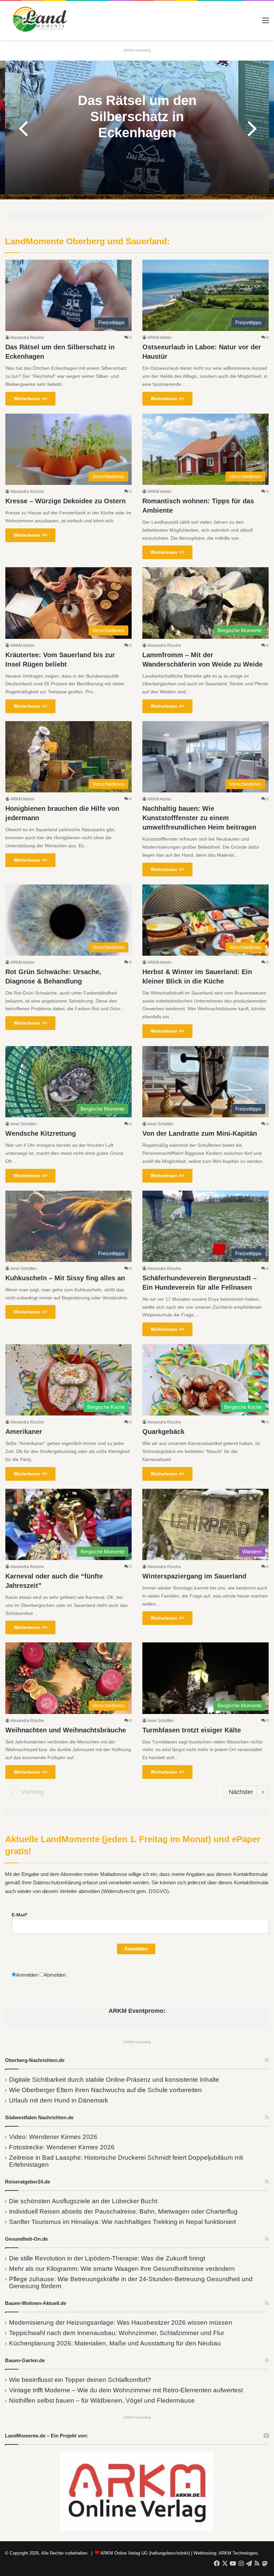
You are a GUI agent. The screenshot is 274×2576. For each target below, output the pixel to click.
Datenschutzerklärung (57, 1882)
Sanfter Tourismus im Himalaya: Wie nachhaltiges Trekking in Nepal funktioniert (122, 2222)
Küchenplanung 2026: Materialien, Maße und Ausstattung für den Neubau (115, 2343)
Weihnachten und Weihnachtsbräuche (66, 1730)
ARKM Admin (159, 338)
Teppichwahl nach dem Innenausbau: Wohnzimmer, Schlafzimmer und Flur (117, 2333)
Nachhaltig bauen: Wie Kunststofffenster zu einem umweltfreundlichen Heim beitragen (199, 818)
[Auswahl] (266, 23)
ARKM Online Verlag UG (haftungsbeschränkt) (145, 2553)
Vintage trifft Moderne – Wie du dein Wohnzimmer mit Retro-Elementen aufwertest (126, 2390)
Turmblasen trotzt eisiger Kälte (192, 1730)
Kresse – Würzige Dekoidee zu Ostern (65, 501)
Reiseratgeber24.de (28, 2182)
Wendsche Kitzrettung (41, 1133)
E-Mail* (20, 1915)
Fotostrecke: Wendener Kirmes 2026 (62, 2147)
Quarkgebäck (163, 1432)
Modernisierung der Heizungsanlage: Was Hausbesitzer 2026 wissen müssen (121, 2323)
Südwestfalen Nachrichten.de (39, 2117)
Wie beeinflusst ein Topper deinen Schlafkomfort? (80, 2380)
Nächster (241, 1792)
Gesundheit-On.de (26, 2239)
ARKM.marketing (137, 50)
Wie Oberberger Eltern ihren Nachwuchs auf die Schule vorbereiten (105, 2090)
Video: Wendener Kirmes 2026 (53, 2137)
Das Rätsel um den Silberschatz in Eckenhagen (137, 116)
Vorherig (32, 1792)
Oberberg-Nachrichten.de (35, 2060)
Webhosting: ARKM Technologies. (226, 2553)
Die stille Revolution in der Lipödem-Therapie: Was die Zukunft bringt (107, 2258)
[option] (137, 127)
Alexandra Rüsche (27, 338)
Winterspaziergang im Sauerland (194, 1576)
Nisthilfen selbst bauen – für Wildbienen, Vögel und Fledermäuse (102, 2400)
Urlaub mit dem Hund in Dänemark (59, 2100)
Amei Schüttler (24, 1124)
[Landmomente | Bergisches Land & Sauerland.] (37, 21)
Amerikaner (24, 1432)
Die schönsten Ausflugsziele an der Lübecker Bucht (83, 2201)
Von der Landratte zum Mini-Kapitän (200, 1133)
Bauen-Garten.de (25, 2360)
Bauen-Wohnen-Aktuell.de (36, 2303)
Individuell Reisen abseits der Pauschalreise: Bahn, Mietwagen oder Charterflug (123, 2211)
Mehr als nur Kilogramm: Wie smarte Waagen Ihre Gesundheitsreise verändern (122, 2269)
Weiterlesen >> (30, 399)
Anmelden (136, 1949)
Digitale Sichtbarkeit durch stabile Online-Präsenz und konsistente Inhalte (114, 2080)
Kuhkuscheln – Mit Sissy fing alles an (65, 1278)
